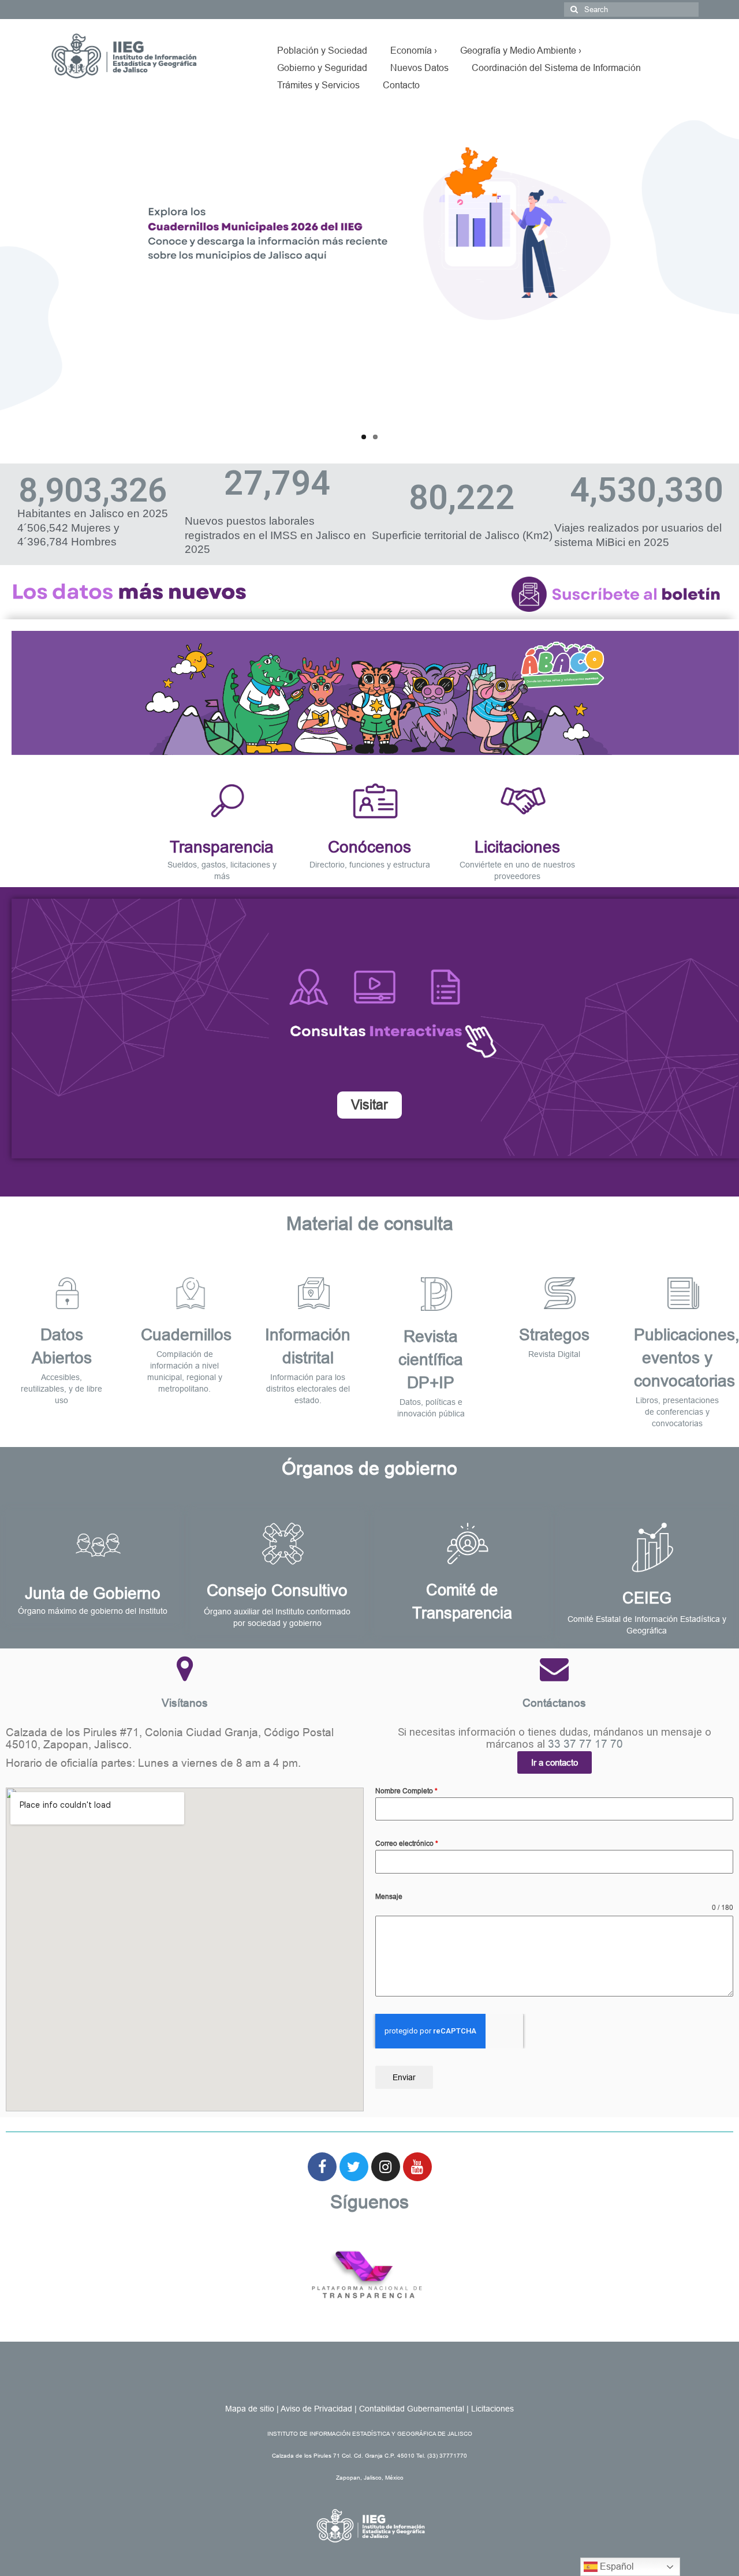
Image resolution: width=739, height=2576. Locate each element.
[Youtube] (417, 2167)
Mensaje (389, 1897)
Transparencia (222, 847)
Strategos (554, 1335)
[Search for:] (631, 10)
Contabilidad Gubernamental (412, 2409)
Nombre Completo (406, 1791)
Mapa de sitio (250, 2409)
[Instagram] (386, 2167)
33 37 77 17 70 (585, 1744)
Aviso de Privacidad (316, 2409)
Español (616, 2566)
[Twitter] (354, 2167)
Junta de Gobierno (93, 1593)
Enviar (404, 2077)
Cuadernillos (186, 1335)
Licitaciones (517, 847)
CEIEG (647, 1598)
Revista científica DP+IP (431, 1360)
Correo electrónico (407, 1844)
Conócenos (369, 847)
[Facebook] (322, 2167)
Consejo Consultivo (277, 1590)
